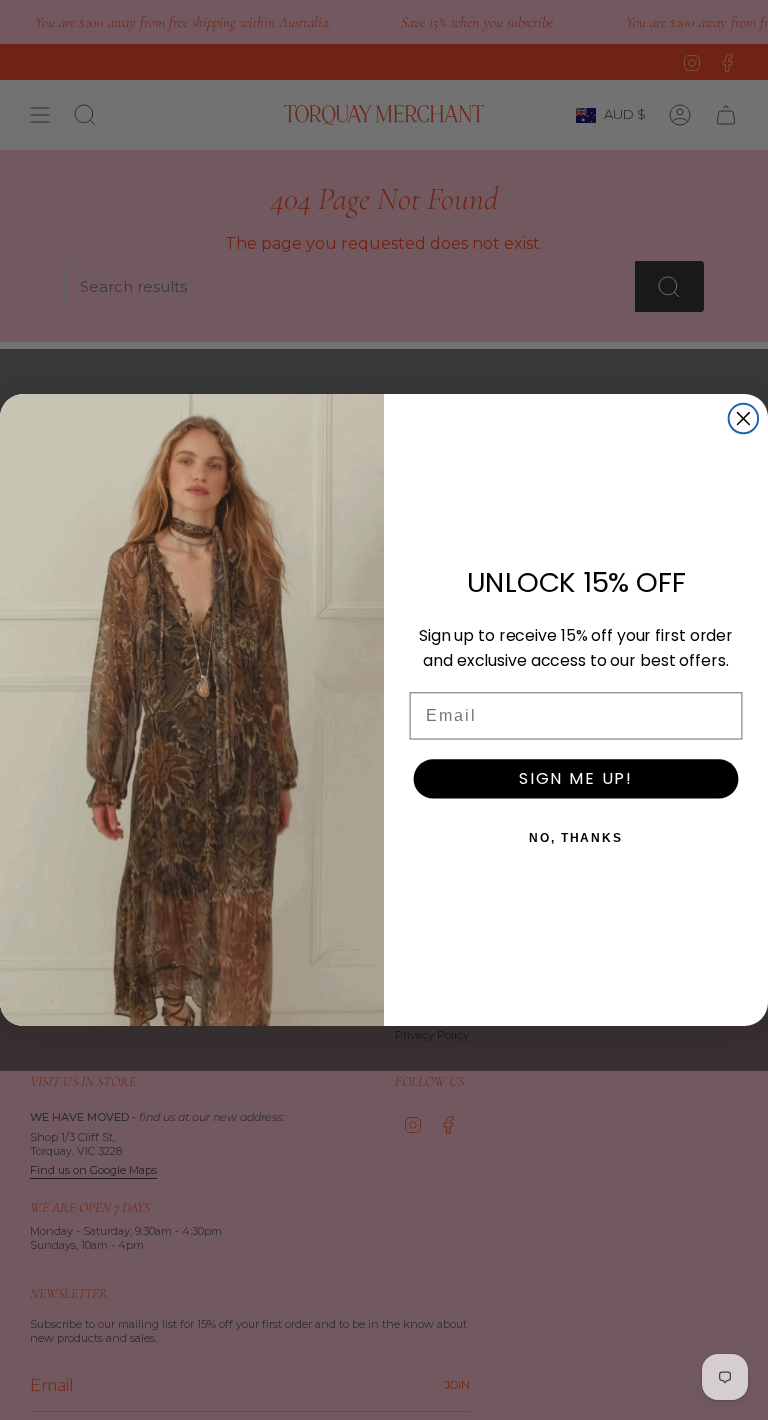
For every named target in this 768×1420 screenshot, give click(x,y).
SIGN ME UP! (576, 778)
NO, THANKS (576, 838)
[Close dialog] (744, 419)
